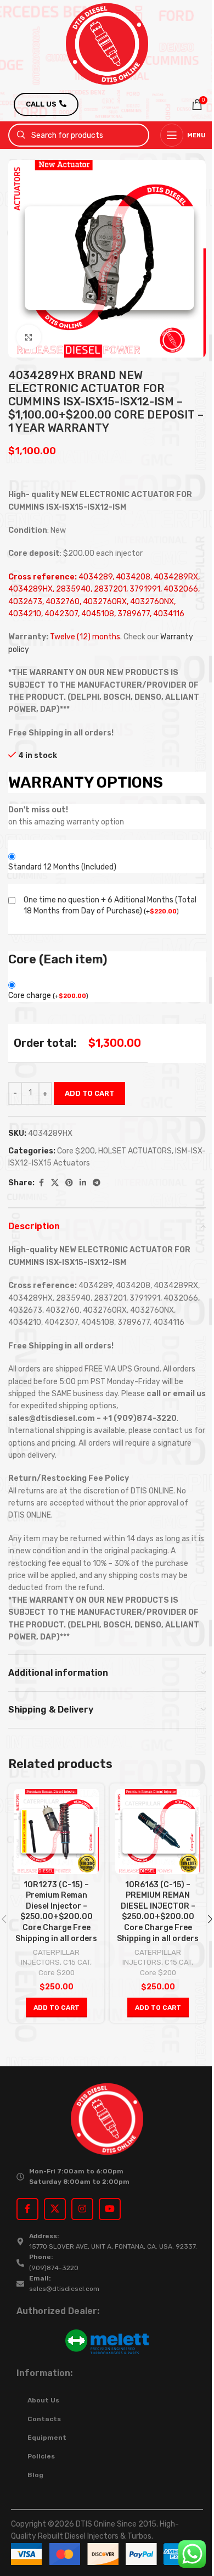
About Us (43, 2400)
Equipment (47, 2438)
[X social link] (55, 1183)
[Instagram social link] (82, 2209)
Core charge (48, 996)
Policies (41, 2456)
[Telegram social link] (97, 1183)
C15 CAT (77, 1962)
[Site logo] (107, 44)
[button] (57, 2008)
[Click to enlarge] (29, 337)
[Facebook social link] (41, 1183)
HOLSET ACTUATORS (135, 1151)
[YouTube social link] (110, 2209)
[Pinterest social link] (69, 1183)
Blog (35, 2475)
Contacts (44, 2419)
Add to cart (89, 1093)
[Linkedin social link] (83, 1183)
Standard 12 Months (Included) (62, 867)
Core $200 (76, 1151)
